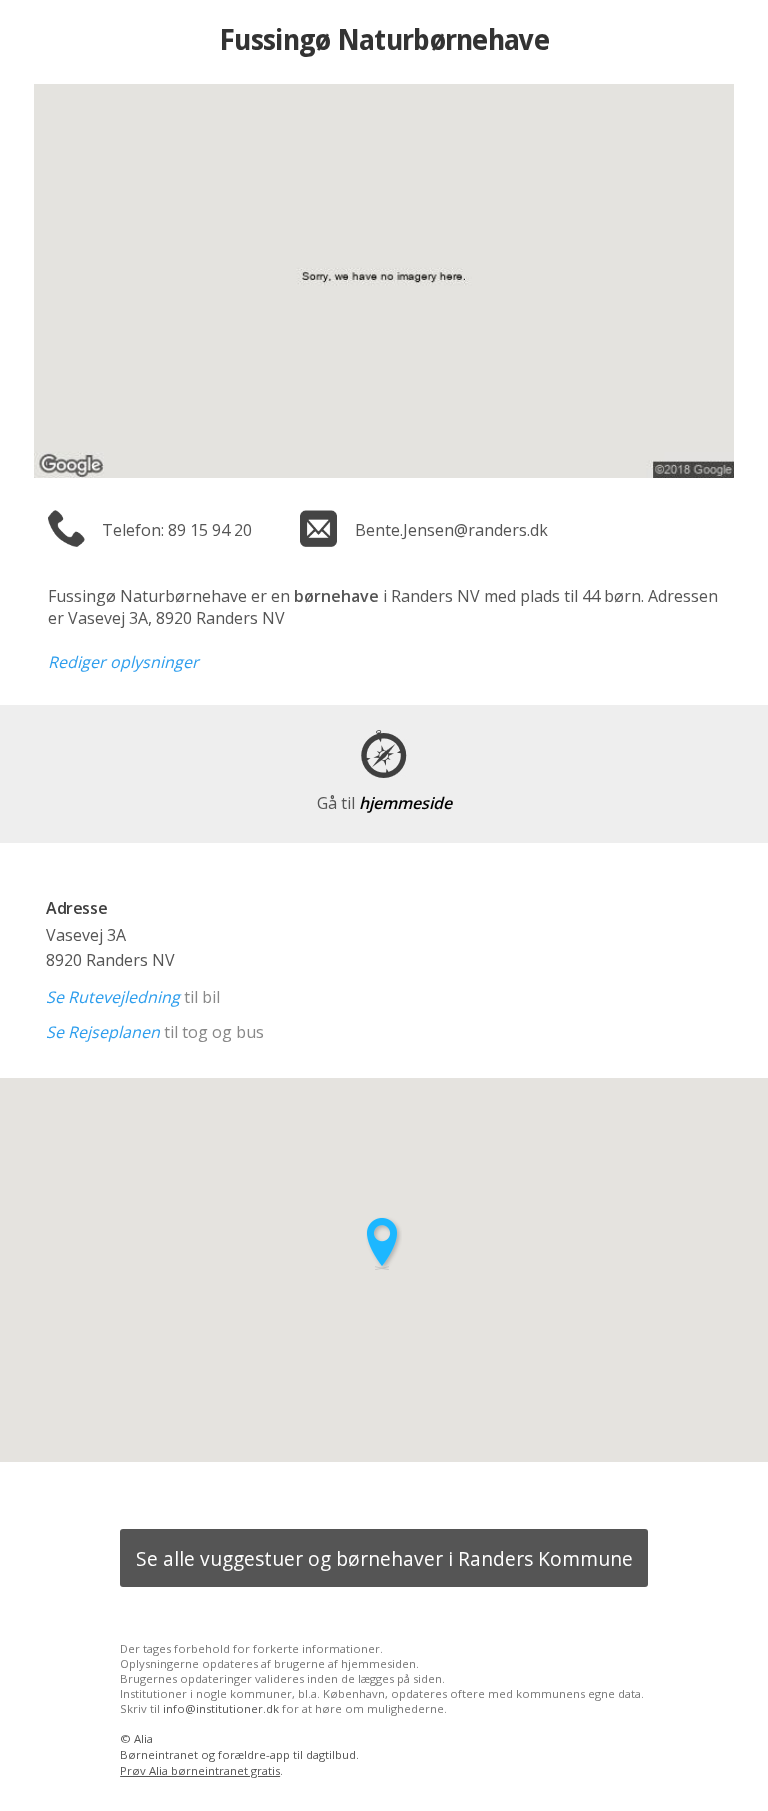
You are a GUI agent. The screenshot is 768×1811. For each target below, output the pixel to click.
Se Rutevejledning (113, 997)
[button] (384, 1243)
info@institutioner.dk (221, 1708)
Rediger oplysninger (123, 662)
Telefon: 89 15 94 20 (177, 530)
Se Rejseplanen (103, 1032)
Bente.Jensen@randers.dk (451, 530)
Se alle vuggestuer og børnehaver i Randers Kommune (384, 1558)
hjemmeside (384, 803)
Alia (143, 1738)
